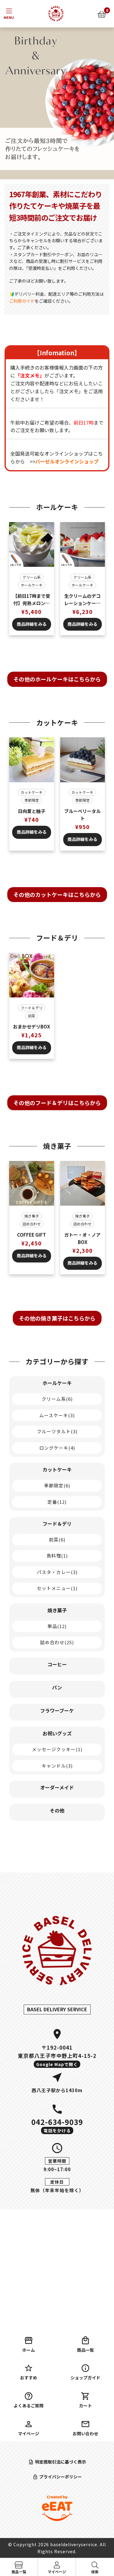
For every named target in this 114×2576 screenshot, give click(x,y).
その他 (57, 1810)
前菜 (32, 1016)
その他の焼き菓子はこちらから (57, 1318)
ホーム (29, 2350)
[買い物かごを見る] (102, 14)
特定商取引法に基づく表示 (60, 2462)
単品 (57, 1626)
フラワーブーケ (57, 1710)
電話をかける (57, 2130)
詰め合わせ (32, 1224)
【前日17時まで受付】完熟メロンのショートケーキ (31, 600)
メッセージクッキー (57, 1749)
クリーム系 (32, 577)
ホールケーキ (32, 585)
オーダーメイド (57, 1787)
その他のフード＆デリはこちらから (57, 1103)
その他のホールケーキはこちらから (57, 679)
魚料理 (57, 1556)
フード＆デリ (32, 1008)
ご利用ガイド (22, 301)
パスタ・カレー (57, 1572)
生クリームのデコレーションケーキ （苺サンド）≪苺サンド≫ (82, 600)
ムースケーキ (57, 1415)
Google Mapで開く (57, 2064)
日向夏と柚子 (32, 811)
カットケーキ (32, 792)
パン (57, 1687)
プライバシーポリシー (60, 2477)
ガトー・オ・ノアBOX (82, 1238)
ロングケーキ (57, 1448)
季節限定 (32, 800)
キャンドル (57, 1766)
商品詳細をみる (32, 624)
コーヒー (57, 1664)
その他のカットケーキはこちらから (57, 894)
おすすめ (29, 2378)
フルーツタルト (57, 1431)
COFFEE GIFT (31, 1235)
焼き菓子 (32, 1216)
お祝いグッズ (57, 1733)
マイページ (29, 2433)
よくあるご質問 (29, 2406)
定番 (57, 1502)
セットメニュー (57, 1588)
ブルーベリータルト (82, 815)
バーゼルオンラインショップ (67, 461)
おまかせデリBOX (31, 1026)
